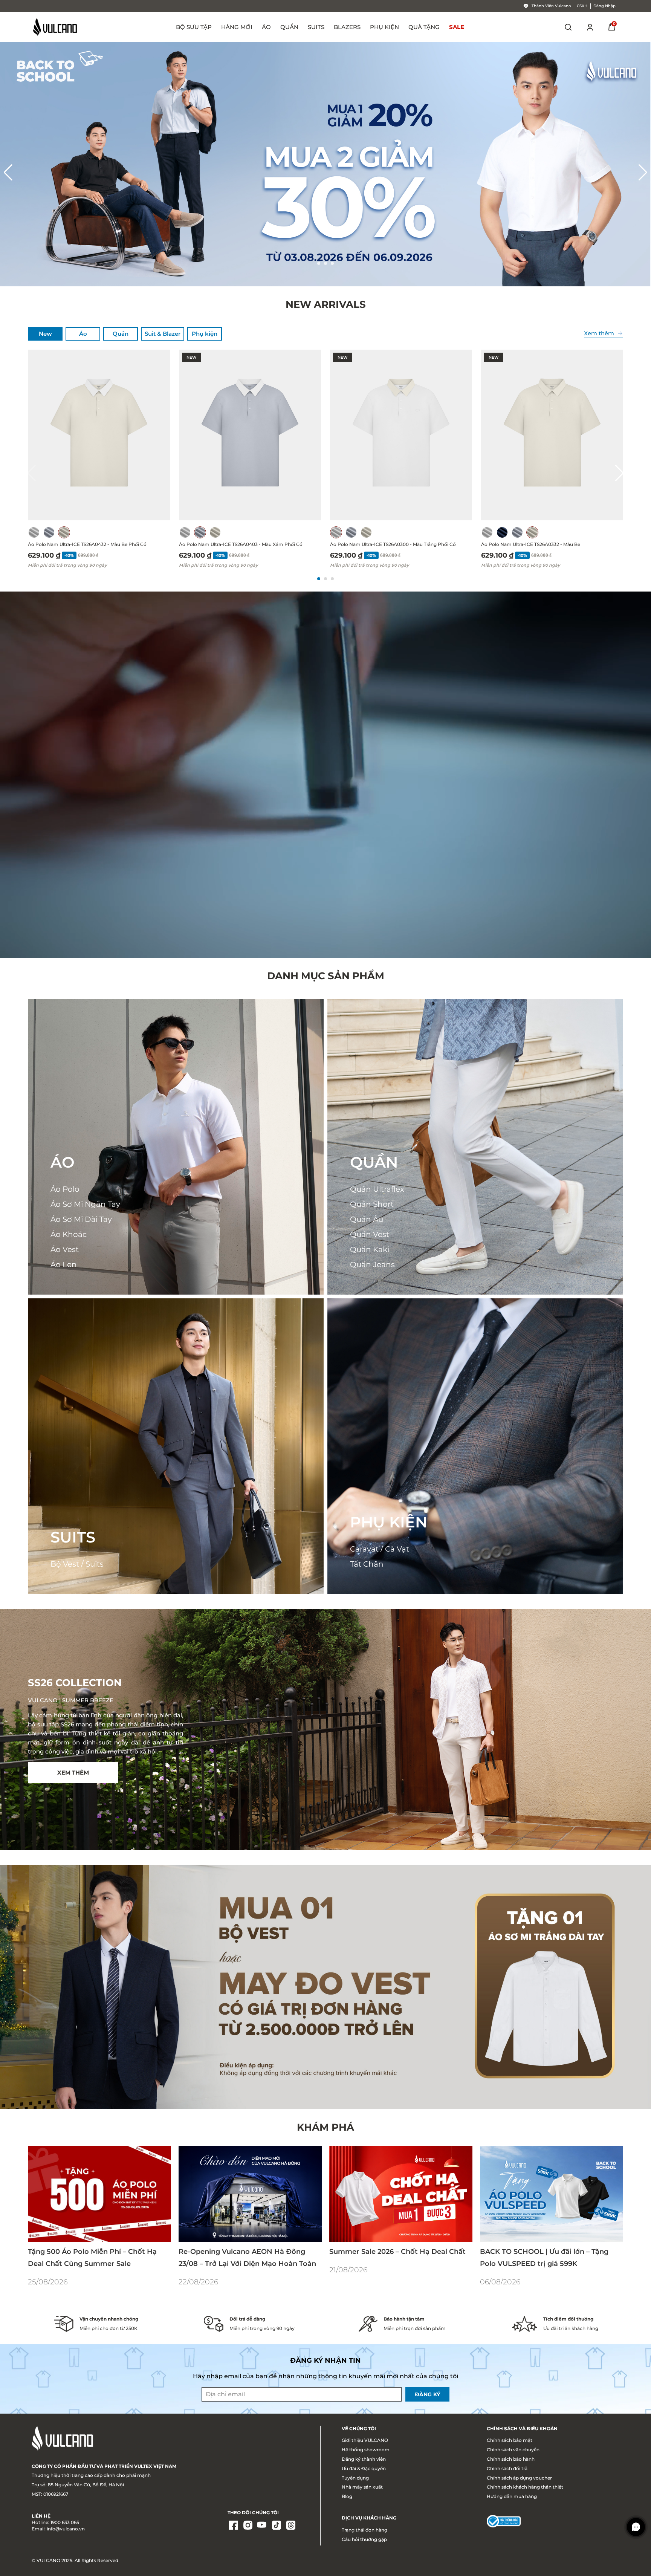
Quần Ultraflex (377, 1189)
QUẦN (374, 1162)
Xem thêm (599, 333)
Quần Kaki (370, 1249)
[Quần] (475, 1147)
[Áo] (176, 1147)
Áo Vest (65, 1249)
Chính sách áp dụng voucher (519, 2478)
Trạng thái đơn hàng (364, 2530)
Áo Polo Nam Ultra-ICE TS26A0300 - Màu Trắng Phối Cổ (393, 544)
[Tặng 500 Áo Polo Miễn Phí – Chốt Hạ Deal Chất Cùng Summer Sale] (99, 2194)
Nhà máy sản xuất (362, 2487)
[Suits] (176, 1446)
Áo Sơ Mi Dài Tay (81, 1219)
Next (643, 168)
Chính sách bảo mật (510, 2440)
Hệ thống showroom (366, 2450)
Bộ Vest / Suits (77, 1564)
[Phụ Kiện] (475, 1446)
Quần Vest (370, 1234)
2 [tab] (325, 263)
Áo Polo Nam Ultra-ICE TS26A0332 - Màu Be (531, 544)
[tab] (45, 334)
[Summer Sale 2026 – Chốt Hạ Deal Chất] (401, 2194)
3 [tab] (332, 263)
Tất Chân (367, 1564)
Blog (347, 2496)
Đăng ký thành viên (364, 2459)
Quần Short (372, 1204)
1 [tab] (319, 263)
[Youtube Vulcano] (262, 2526)
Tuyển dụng (355, 2478)
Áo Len (64, 1264)
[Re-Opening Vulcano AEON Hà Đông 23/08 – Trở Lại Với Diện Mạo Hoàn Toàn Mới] (250, 2194)
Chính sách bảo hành (511, 2459)
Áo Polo (65, 1189)
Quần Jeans (372, 1264)
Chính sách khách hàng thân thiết (525, 2487)
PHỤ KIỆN (389, 1522)
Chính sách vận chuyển (513, 2450)
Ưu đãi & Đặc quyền (364, 2468)
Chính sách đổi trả (507, 2468)
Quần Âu (367, 1219)
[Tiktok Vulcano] (277, 2526)
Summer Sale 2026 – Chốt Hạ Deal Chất (397, 2251)
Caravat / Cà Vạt (380, 1549)
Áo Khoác (69, 1234)
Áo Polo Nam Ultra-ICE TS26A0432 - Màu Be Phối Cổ (87, 544)
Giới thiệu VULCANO (365, 2440)
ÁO (63, 1162)
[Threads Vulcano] (291, 2526)
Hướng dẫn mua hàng (512, 2496)
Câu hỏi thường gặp (364, 2539)
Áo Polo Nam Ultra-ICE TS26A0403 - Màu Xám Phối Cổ (241, 544)
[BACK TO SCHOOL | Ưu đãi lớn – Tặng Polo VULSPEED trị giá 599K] (552, 2194)
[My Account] (590, 27)
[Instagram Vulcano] (248, 2526)
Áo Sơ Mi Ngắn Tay (85, 1204)
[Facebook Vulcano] (234, 2526)
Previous (8, 168)
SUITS (73, 1537)
